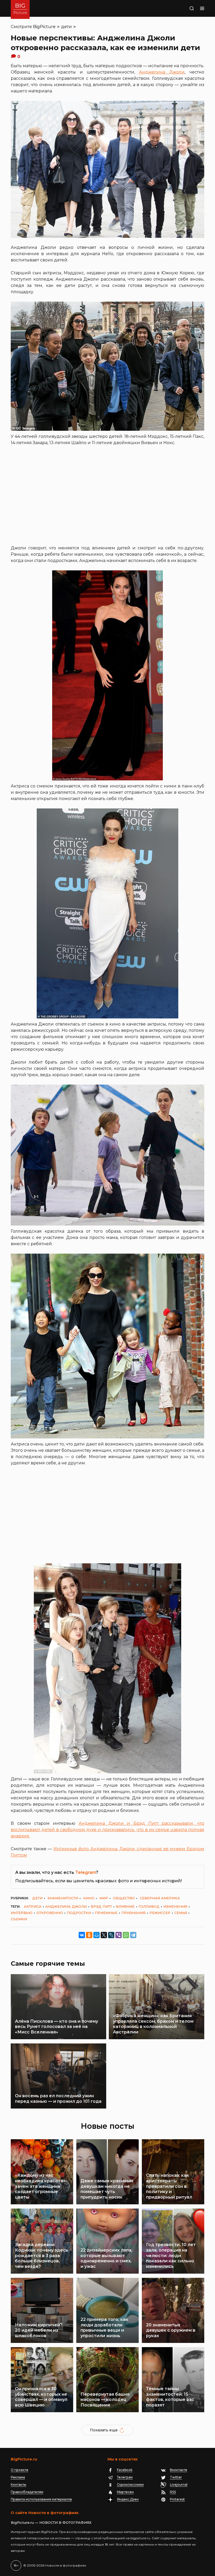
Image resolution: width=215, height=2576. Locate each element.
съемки (19, 1919)
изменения (175, 1906)
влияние (125, 1906)
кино (89, 1898)
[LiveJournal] (111, 1935)
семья (181, 1913)
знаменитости (63, 1898)
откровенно (50, 1913)
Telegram (86, 1872)
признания (133, 1913)
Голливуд (149, 1906)
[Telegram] (133, 1935)
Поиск (185, 8)
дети (66, 27)
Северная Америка (160, 1898)
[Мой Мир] (96, 1935)
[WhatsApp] (126, 1935)
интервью (22, 1913)
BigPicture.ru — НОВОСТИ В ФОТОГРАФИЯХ (51, 2522)
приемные (106, 1913)
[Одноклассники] (89, 1935)
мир (104, 1898)
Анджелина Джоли (162, 72)
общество (124, 1898)
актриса (33, 1906)
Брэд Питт (101, 1906)
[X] (104, 1935)
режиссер (160, 1913)
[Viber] (119, 1935)
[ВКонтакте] (82, 1935)
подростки (79, 1913)
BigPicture (44, 27)
